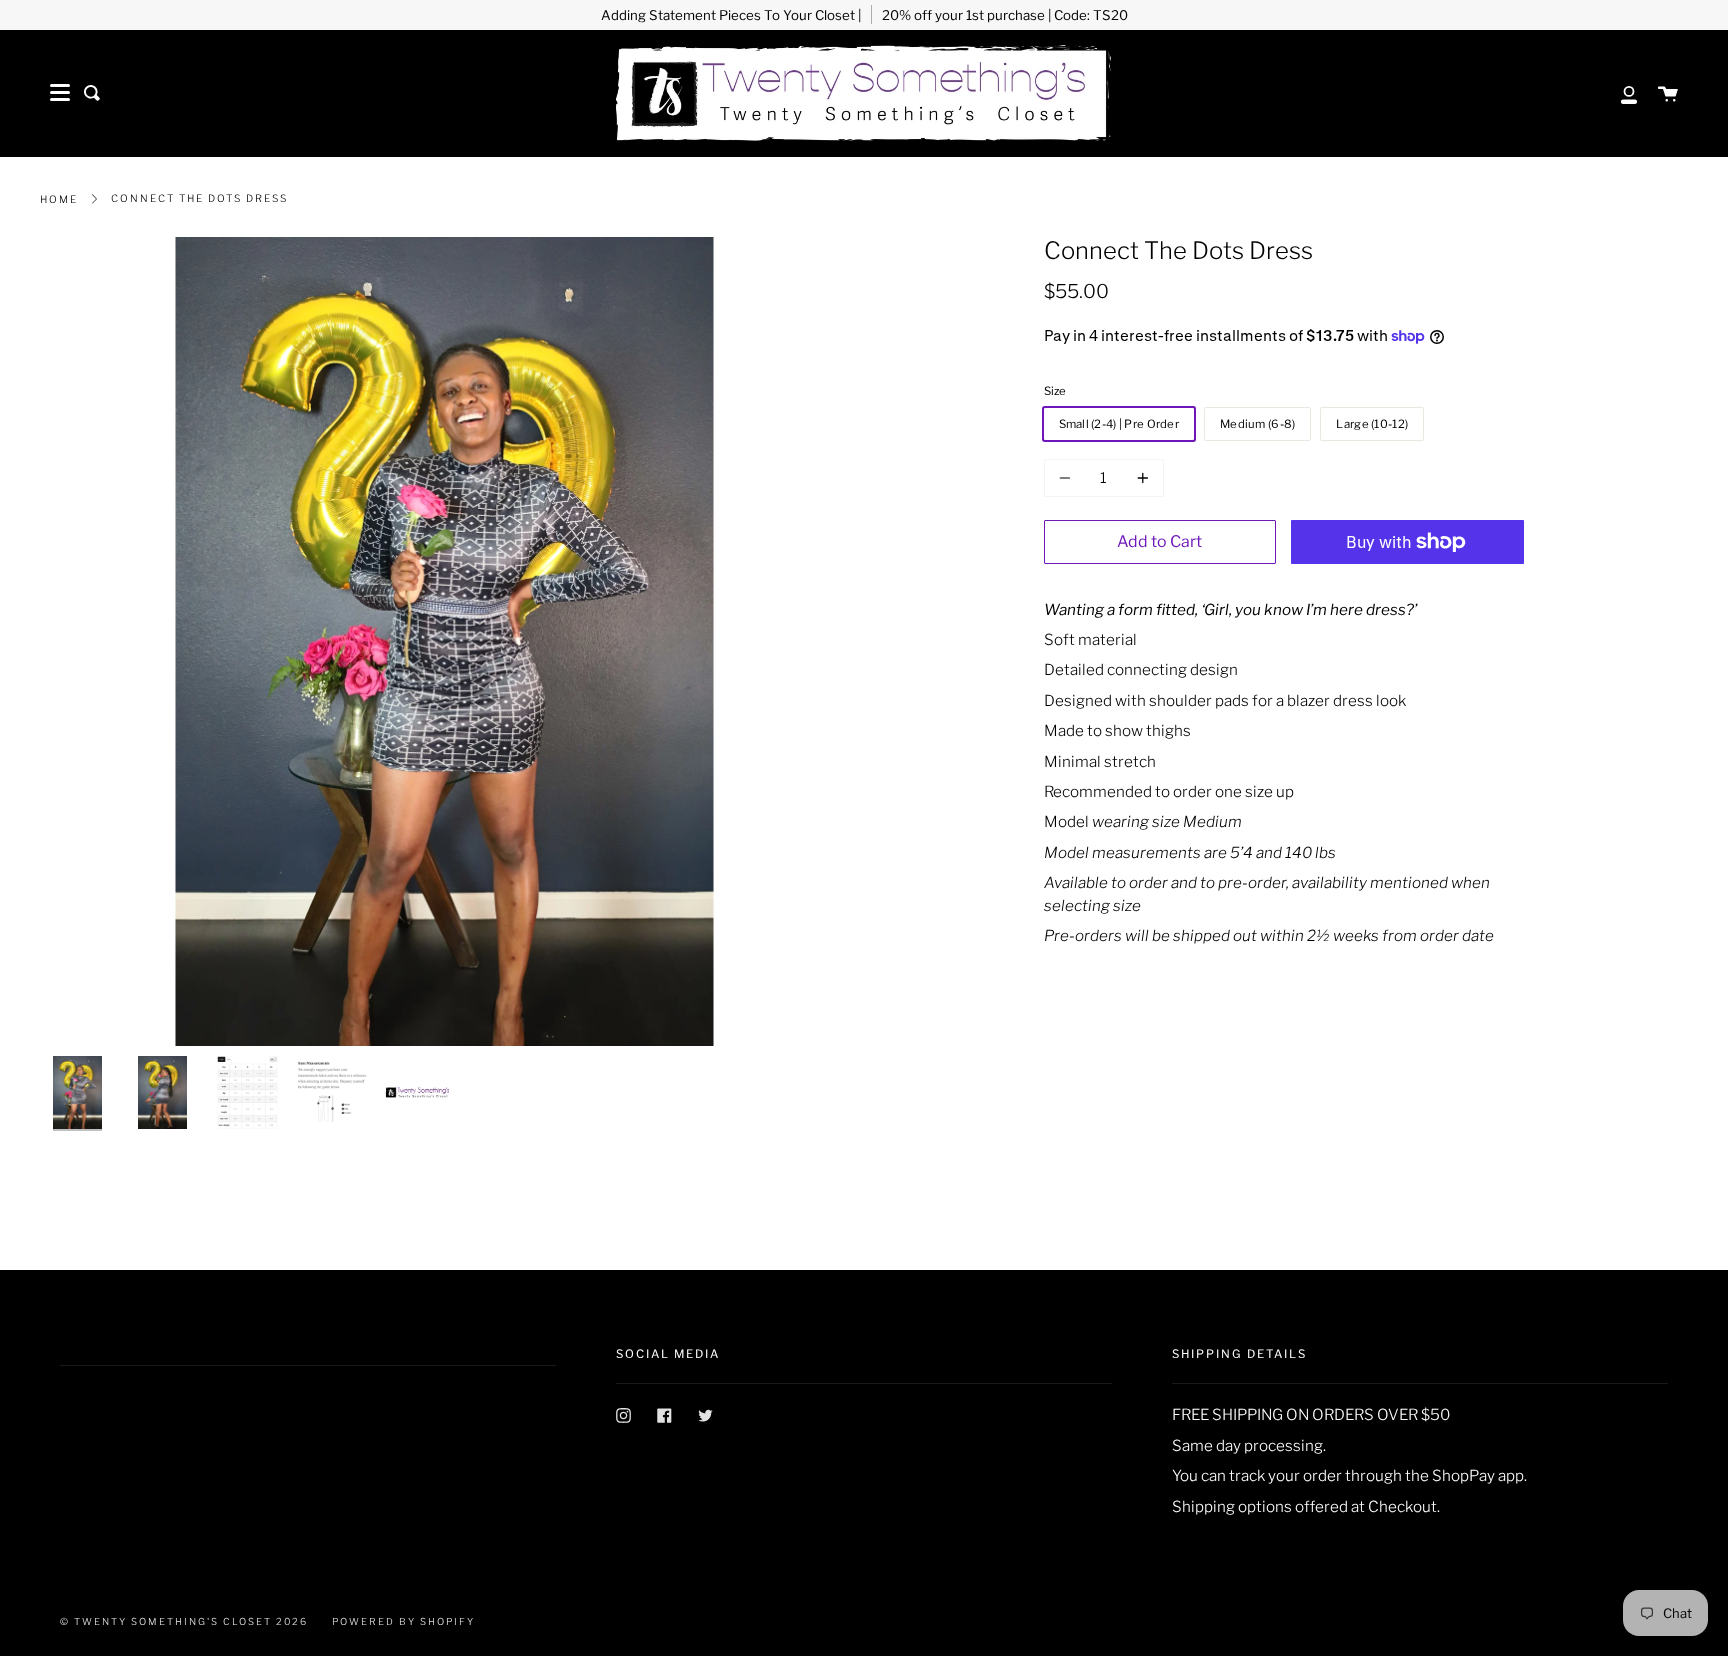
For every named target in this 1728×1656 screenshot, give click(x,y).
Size (1055, 391)
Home (59, 199)
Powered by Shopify (403, 1621)
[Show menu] (60, 93)
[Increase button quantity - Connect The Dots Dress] (1140, 478)
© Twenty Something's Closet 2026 (184, 1621)
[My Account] (1618, 93)
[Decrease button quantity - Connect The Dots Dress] (1068, 478)
